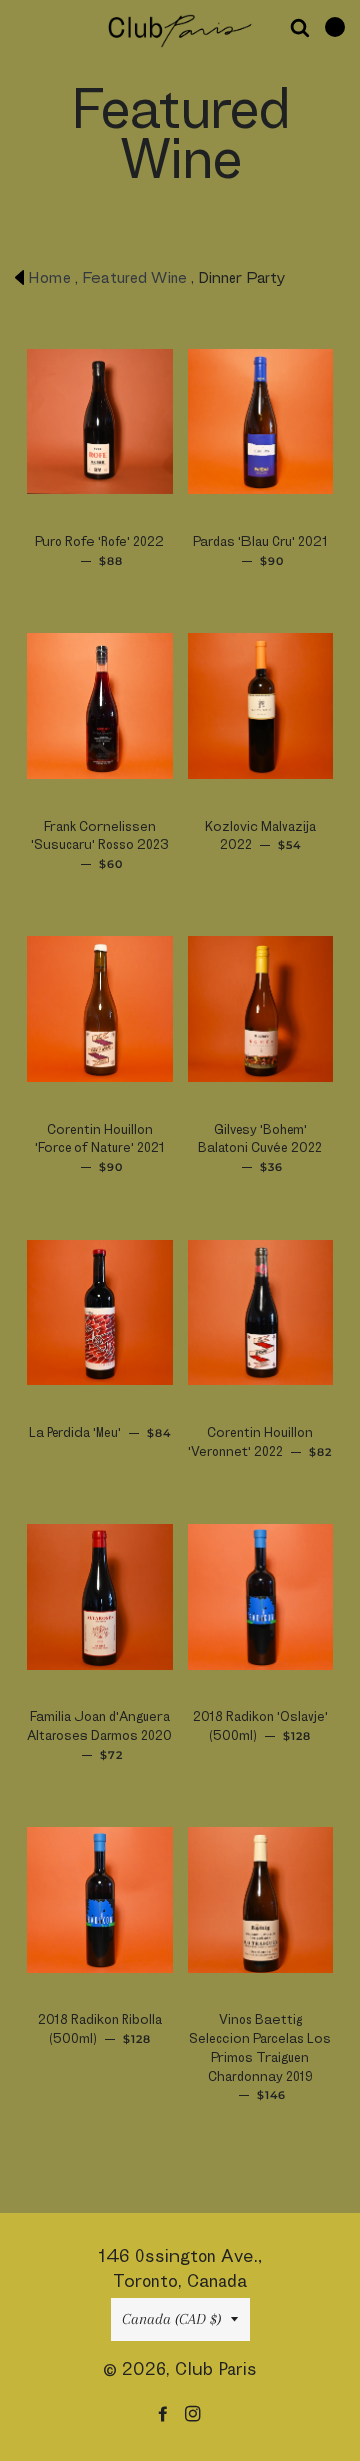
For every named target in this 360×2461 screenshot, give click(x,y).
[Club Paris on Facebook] (165, 2413)
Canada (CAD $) (171, 2319)
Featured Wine (134, 277)
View (67, 445)
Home (49, 277)
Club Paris (216, 2368)
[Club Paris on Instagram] (195, 2413)
